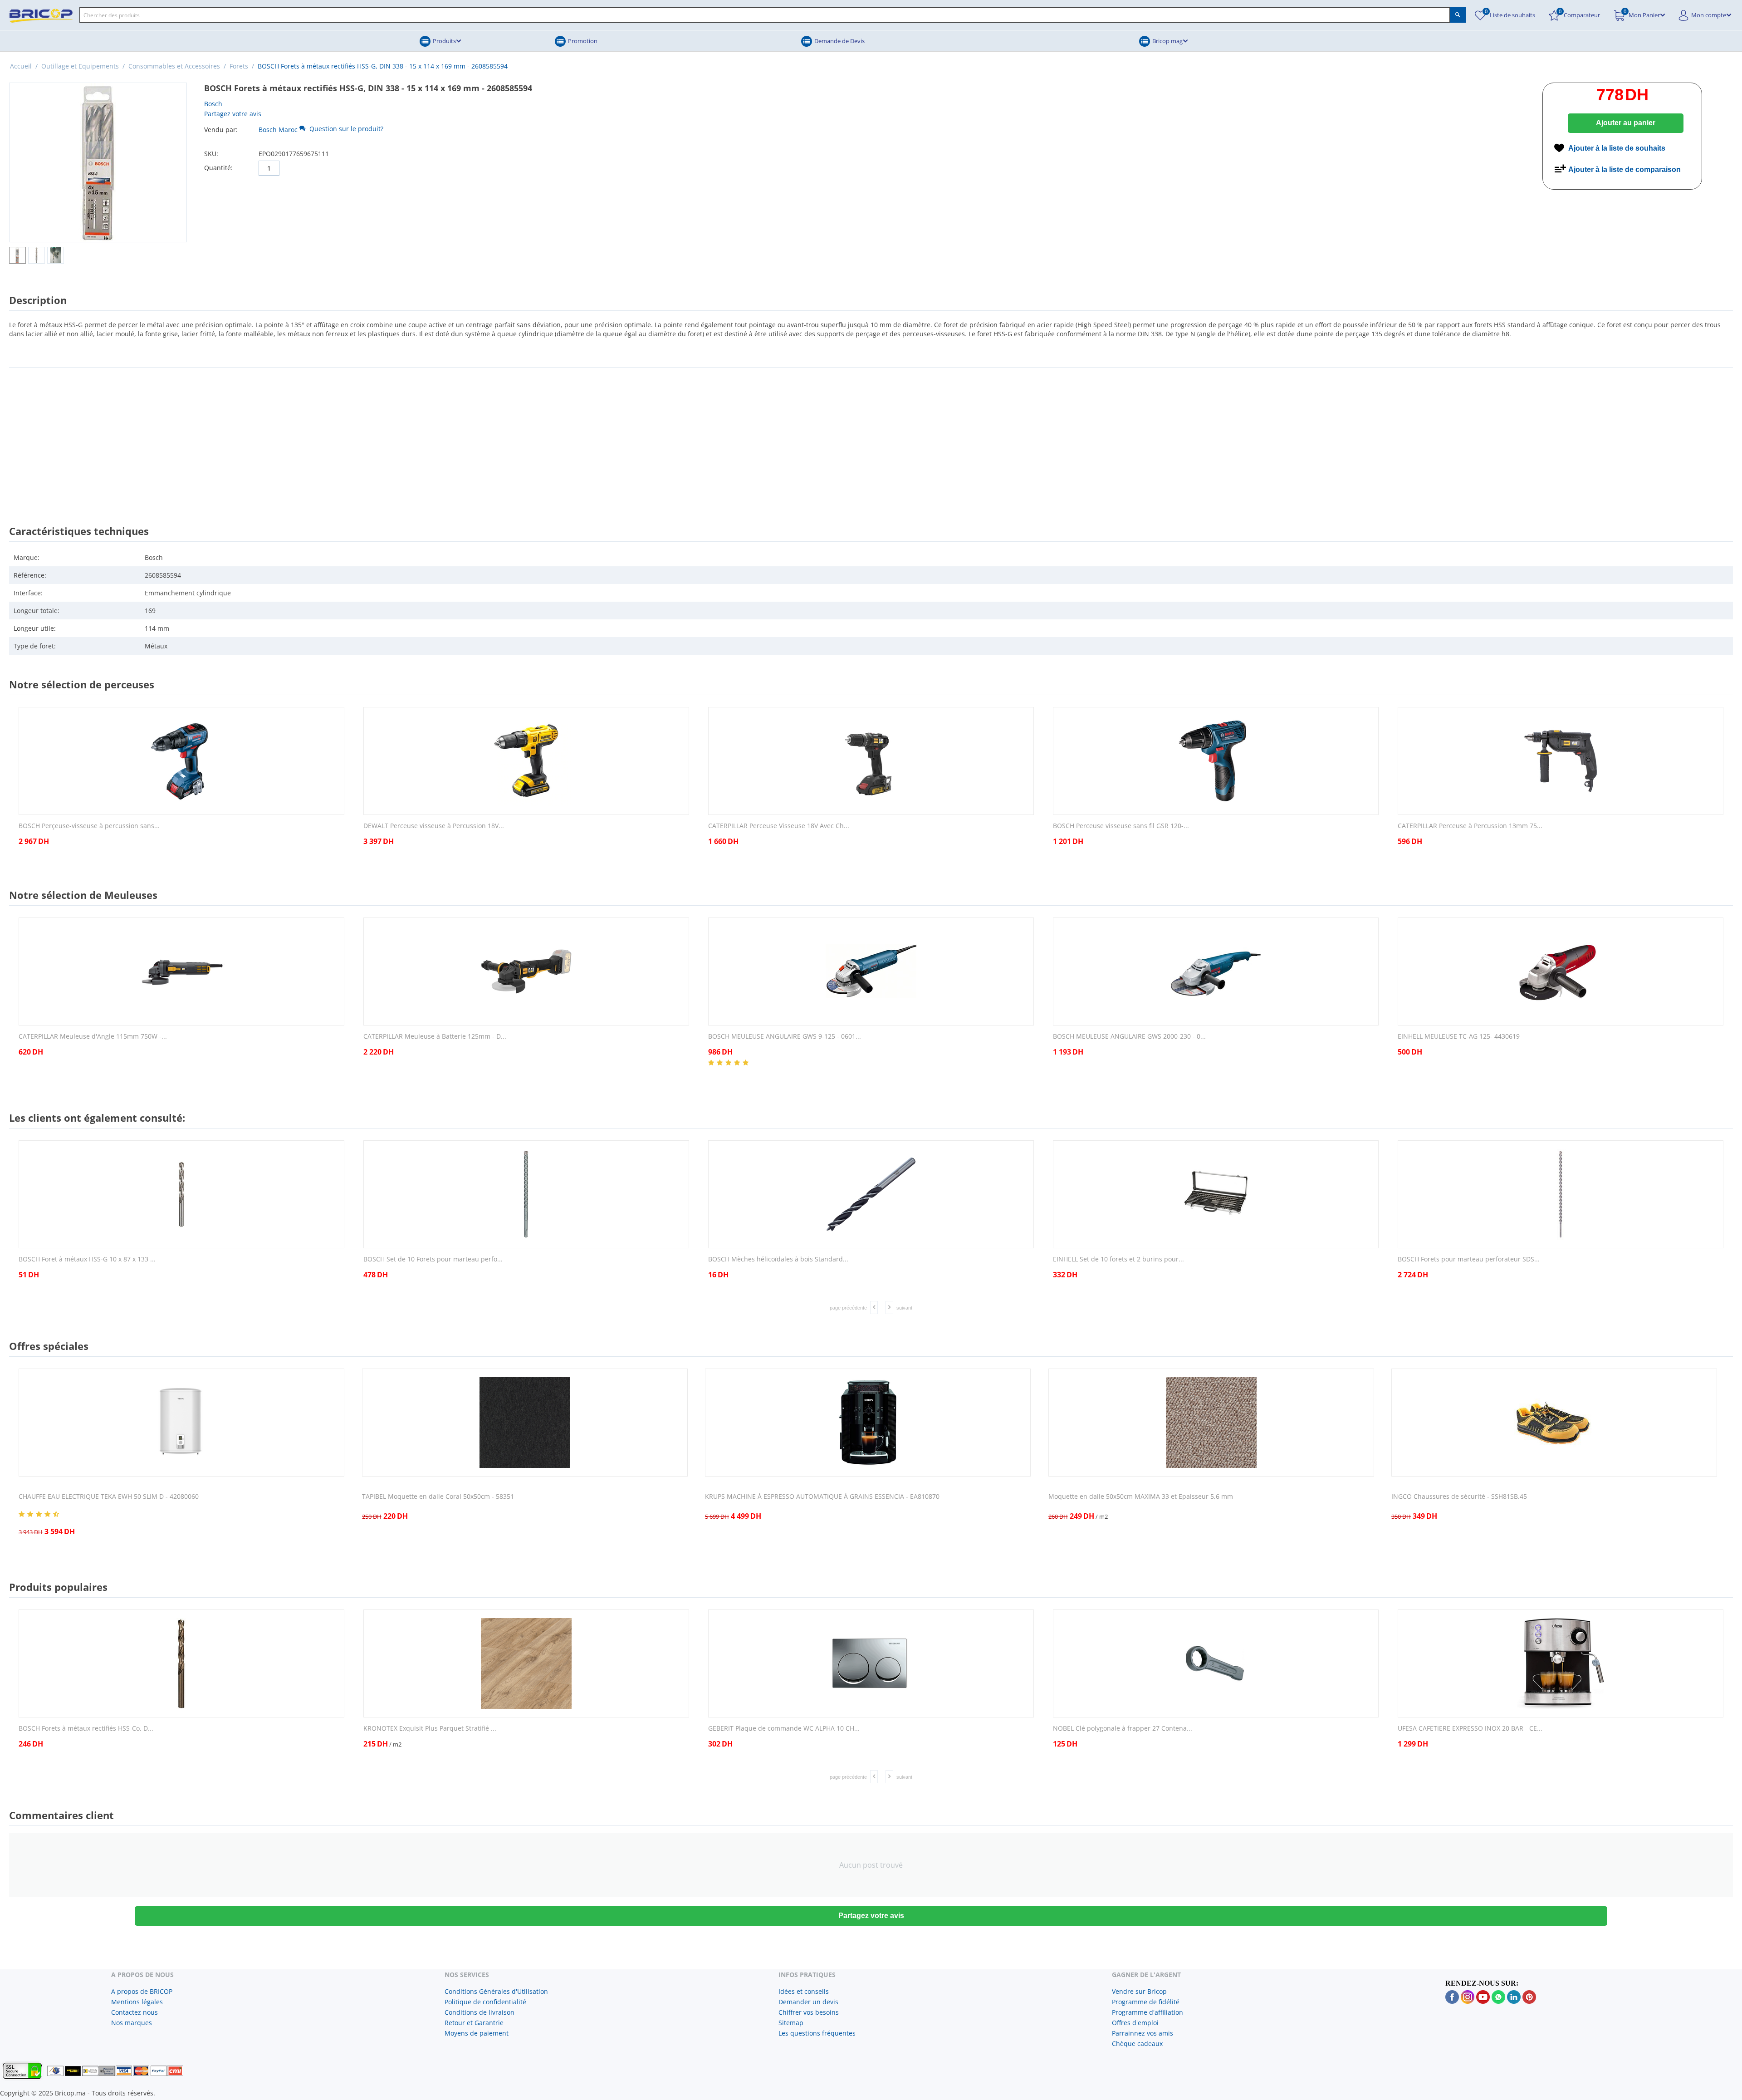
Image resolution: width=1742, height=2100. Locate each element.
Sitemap (791, 2023)
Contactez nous (135, 2012)
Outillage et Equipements (80, 66)
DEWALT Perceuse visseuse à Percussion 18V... (434, 826)
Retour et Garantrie (474, 2023)
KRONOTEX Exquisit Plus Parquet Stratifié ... (430, 1729)
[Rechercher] (1458, 15)
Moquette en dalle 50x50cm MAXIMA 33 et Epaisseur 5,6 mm (1141, 1497)
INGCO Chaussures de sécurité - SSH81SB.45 (1459, 1497)
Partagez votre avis (233, 114)
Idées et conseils (804, 1991)
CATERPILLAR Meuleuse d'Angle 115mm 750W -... (93, 1037)
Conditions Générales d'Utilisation (496, 1991)
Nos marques (132, 2023)
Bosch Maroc (278, 130)
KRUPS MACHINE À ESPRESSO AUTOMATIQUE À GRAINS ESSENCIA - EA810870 (822, 1497)
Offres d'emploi (1135, 2023)
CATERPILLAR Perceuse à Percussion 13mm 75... (1470, 826)
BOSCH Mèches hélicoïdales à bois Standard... (778, 1259)
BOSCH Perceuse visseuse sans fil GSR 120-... (1121, 826)
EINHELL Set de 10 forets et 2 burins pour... (1118, 1259)
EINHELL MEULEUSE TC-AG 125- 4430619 (1459, 1037)
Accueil (21, 66)
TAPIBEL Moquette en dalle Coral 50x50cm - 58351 (438, 1497)
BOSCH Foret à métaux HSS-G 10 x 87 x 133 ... (87, 1259)
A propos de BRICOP (142, 1991)
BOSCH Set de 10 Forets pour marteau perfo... (433, 1259)
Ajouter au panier (1626, 123)
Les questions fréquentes (817, 2033)
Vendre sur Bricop (1139, 1991)
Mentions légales (137, 2002)
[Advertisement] (871, 438)
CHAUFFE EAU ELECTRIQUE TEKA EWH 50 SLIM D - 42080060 (109, 1497)
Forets (239, 66)
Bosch (213, 104)
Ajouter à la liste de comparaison (1625, 169)
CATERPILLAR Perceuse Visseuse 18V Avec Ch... (779, 826)
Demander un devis (808, 2002)
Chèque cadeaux (1137, 2044)
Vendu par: (221, 130)
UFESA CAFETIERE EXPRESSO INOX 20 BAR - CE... (1470, 1729)
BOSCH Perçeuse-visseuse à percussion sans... (89, 826)
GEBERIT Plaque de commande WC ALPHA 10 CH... (784, 1729)
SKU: (211, 154)
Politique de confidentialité (485, 2002)
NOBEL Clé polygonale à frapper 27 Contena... (1123, 1729)
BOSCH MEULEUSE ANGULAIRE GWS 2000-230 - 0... (1129, 1037)
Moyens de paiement (477, 2033)
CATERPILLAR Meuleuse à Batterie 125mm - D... (435, 1037)
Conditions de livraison (480, 2012)
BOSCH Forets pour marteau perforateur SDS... (1469, 1259)
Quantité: (218, 168)
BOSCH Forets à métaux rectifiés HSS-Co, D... (86, 1729)
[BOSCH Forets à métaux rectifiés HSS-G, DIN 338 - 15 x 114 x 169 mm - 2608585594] (98, 162)
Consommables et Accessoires (174, 66)
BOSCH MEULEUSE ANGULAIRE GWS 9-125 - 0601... (785, 1037)
